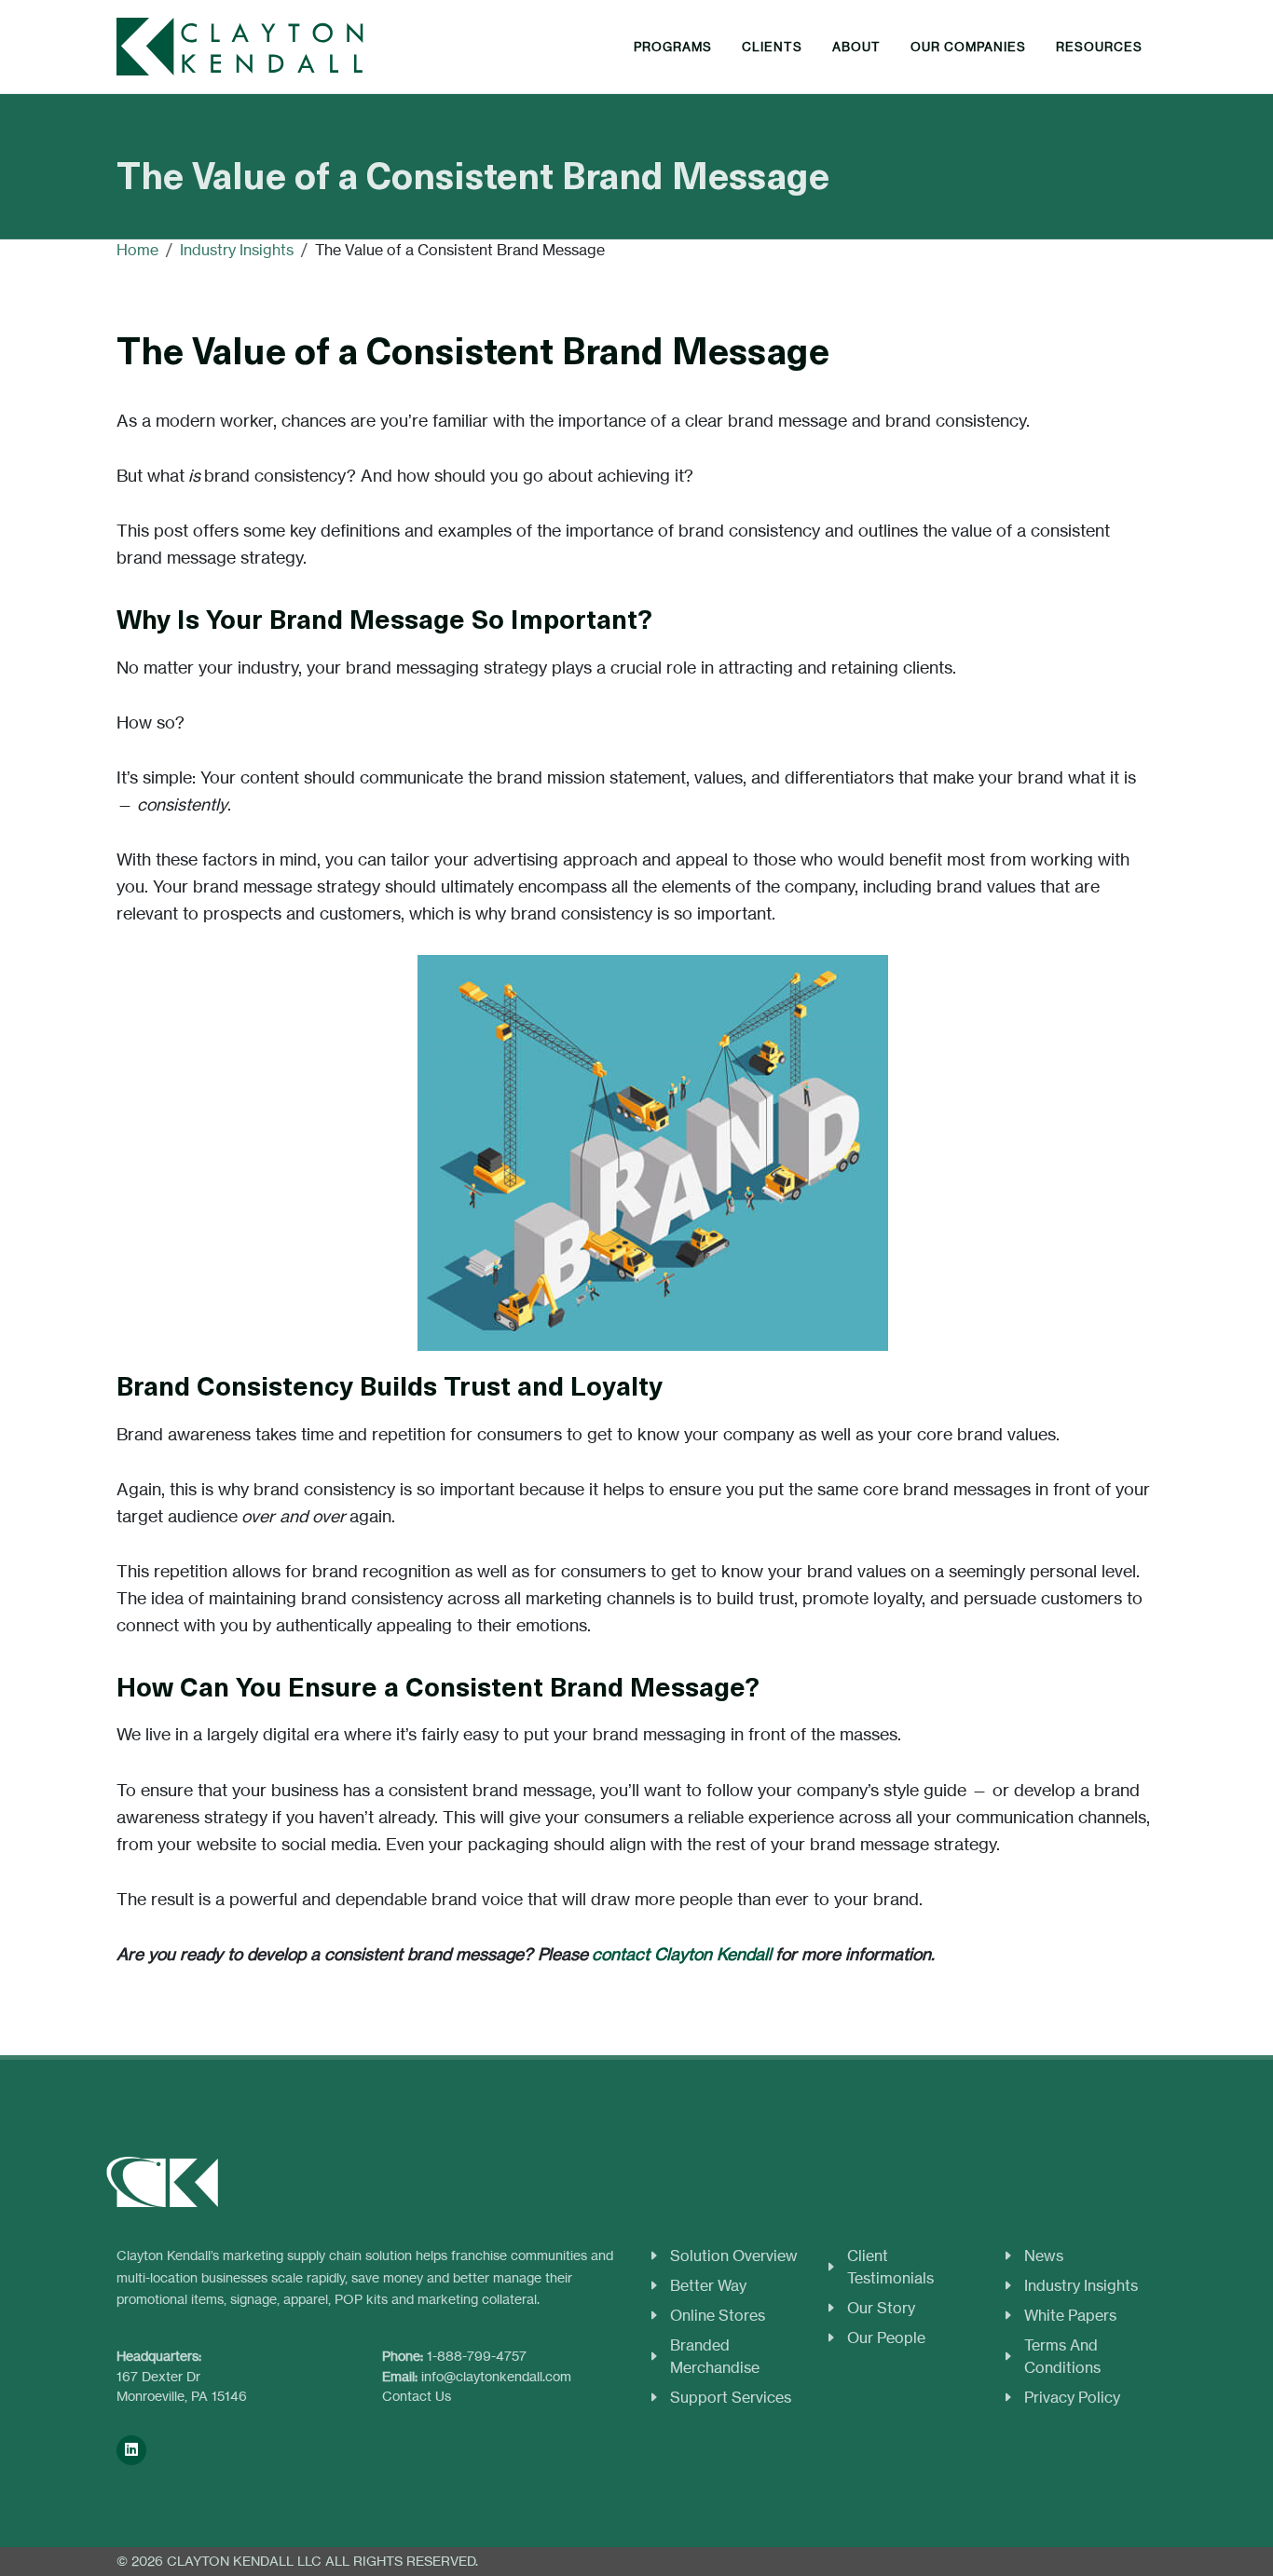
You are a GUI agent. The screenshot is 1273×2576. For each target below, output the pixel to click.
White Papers (1070, 2315)
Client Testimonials (890, 2267)
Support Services (731, 2397)
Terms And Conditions (1062, 2356)
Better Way (708, 2285)
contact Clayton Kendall (682, 1954)
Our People (886, 2337)
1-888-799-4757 (477, 2356)
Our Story (881, 2308)
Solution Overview (734, 2256)
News (1044, 2256)
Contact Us (417, 2396)
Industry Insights (1081, 2285)
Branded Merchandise (715, 2356)
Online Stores (718, 2315)
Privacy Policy (1072, 2397)
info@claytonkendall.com (496, 2376)
